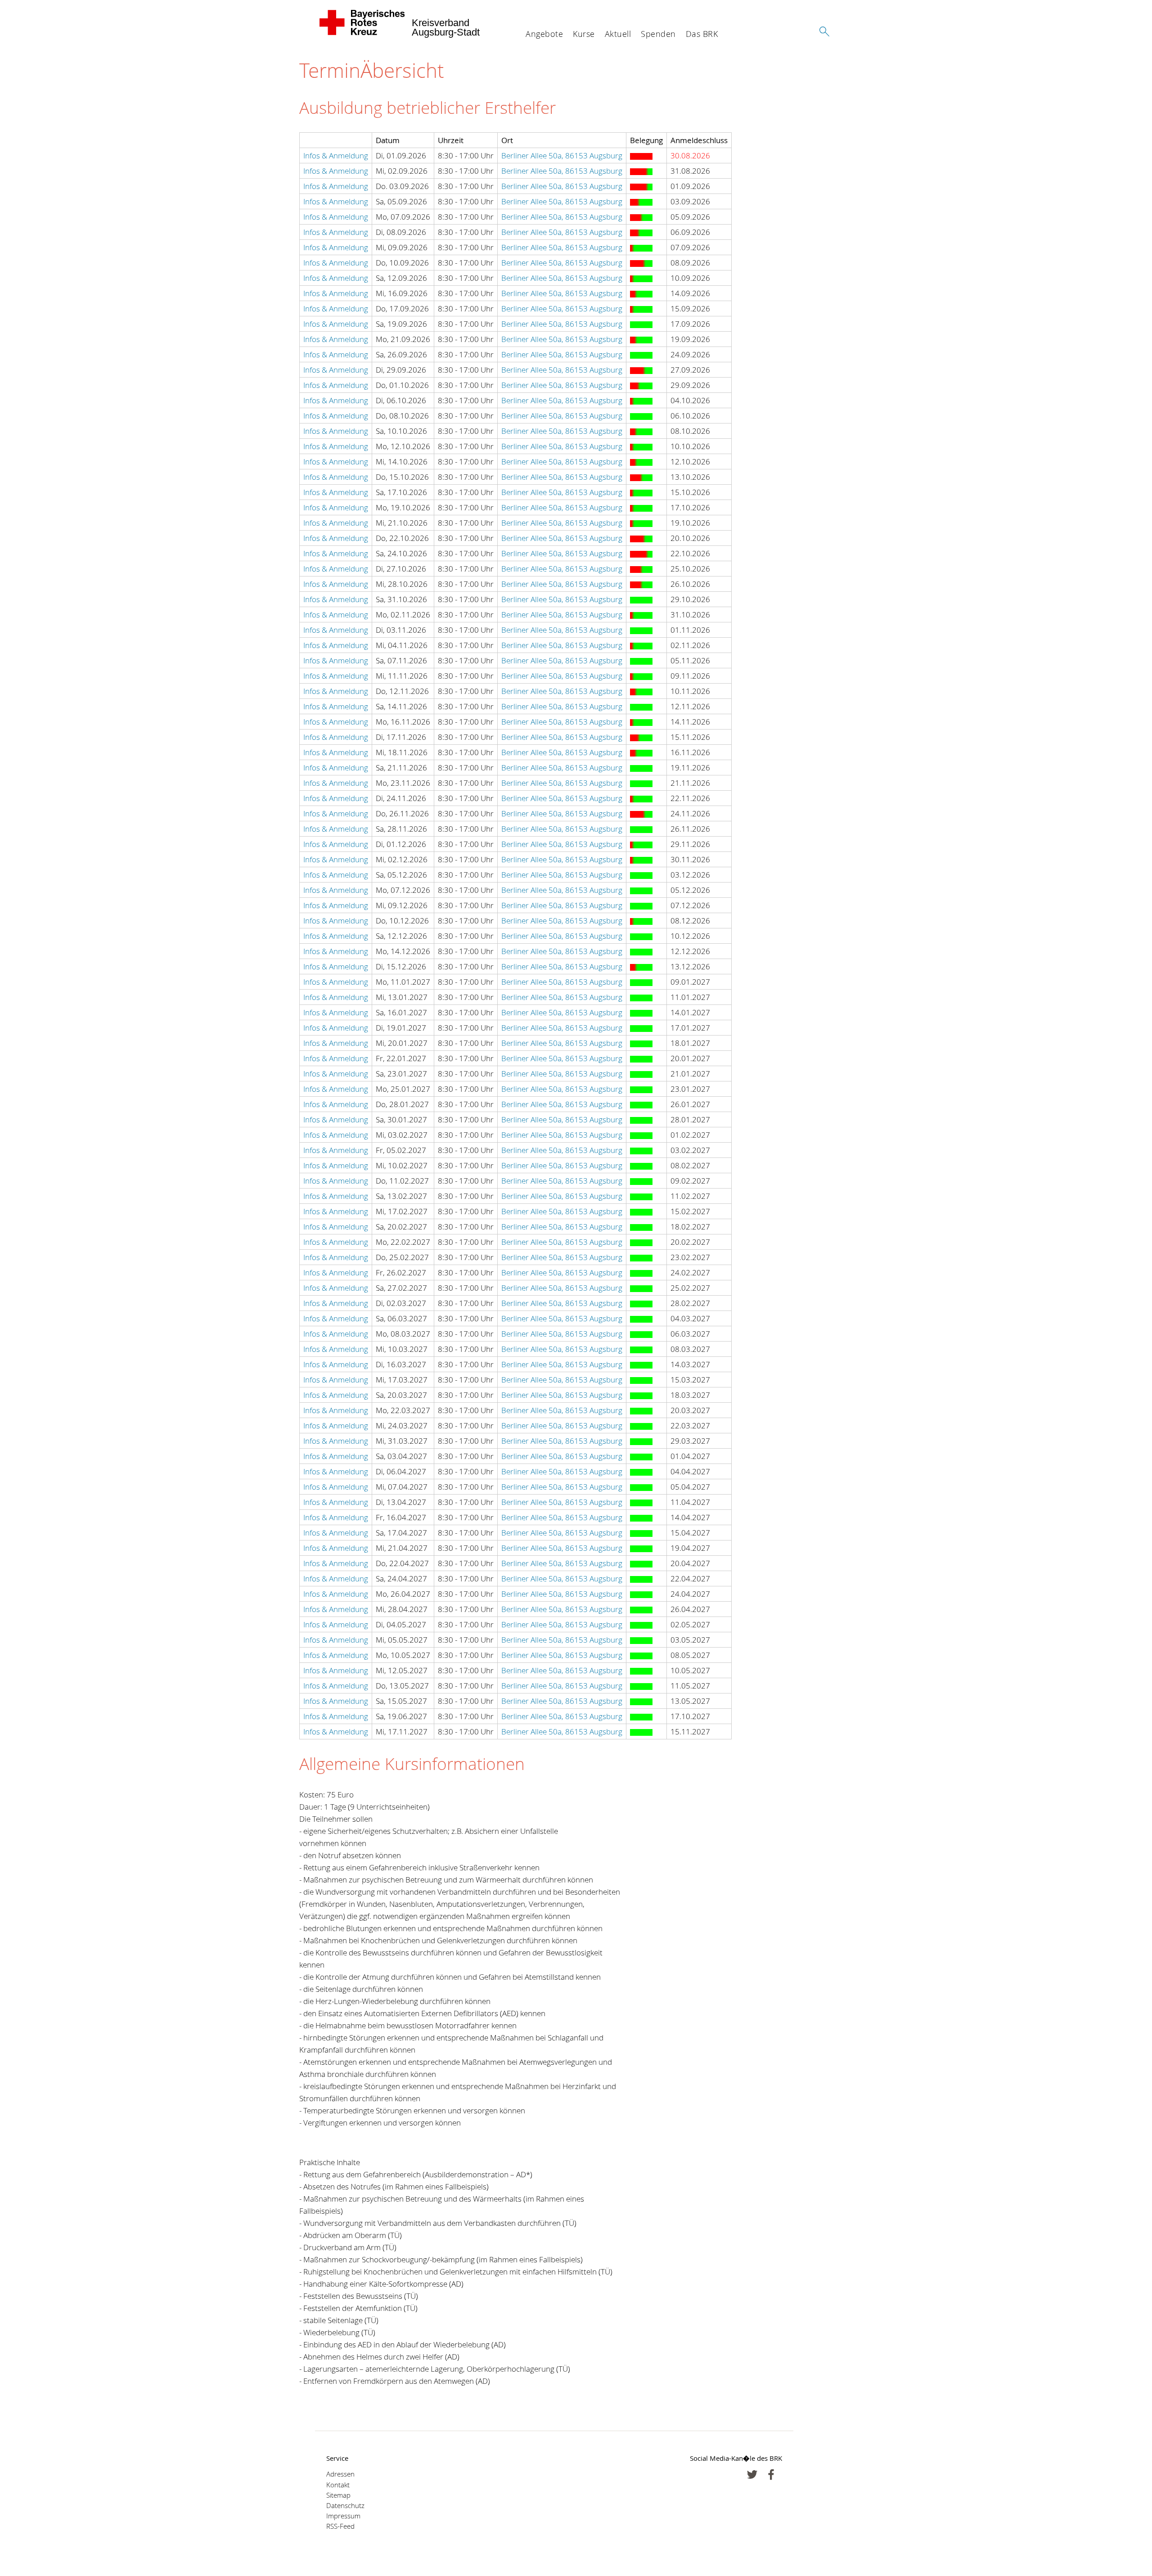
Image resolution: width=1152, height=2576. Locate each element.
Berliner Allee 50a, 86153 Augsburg (562, 155)
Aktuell (618, 34)
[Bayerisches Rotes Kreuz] (362, 23)
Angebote (544, 34)
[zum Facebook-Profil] (752, 2475)
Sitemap (338, 2495)
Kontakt (338, 2485)
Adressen (340, 2474)
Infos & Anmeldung (336, 155)
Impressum (343, 2516)
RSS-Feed (340, 2526)
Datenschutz (345, 2506)
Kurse (584, 34)
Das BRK (702, 34)
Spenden (658, 34)
